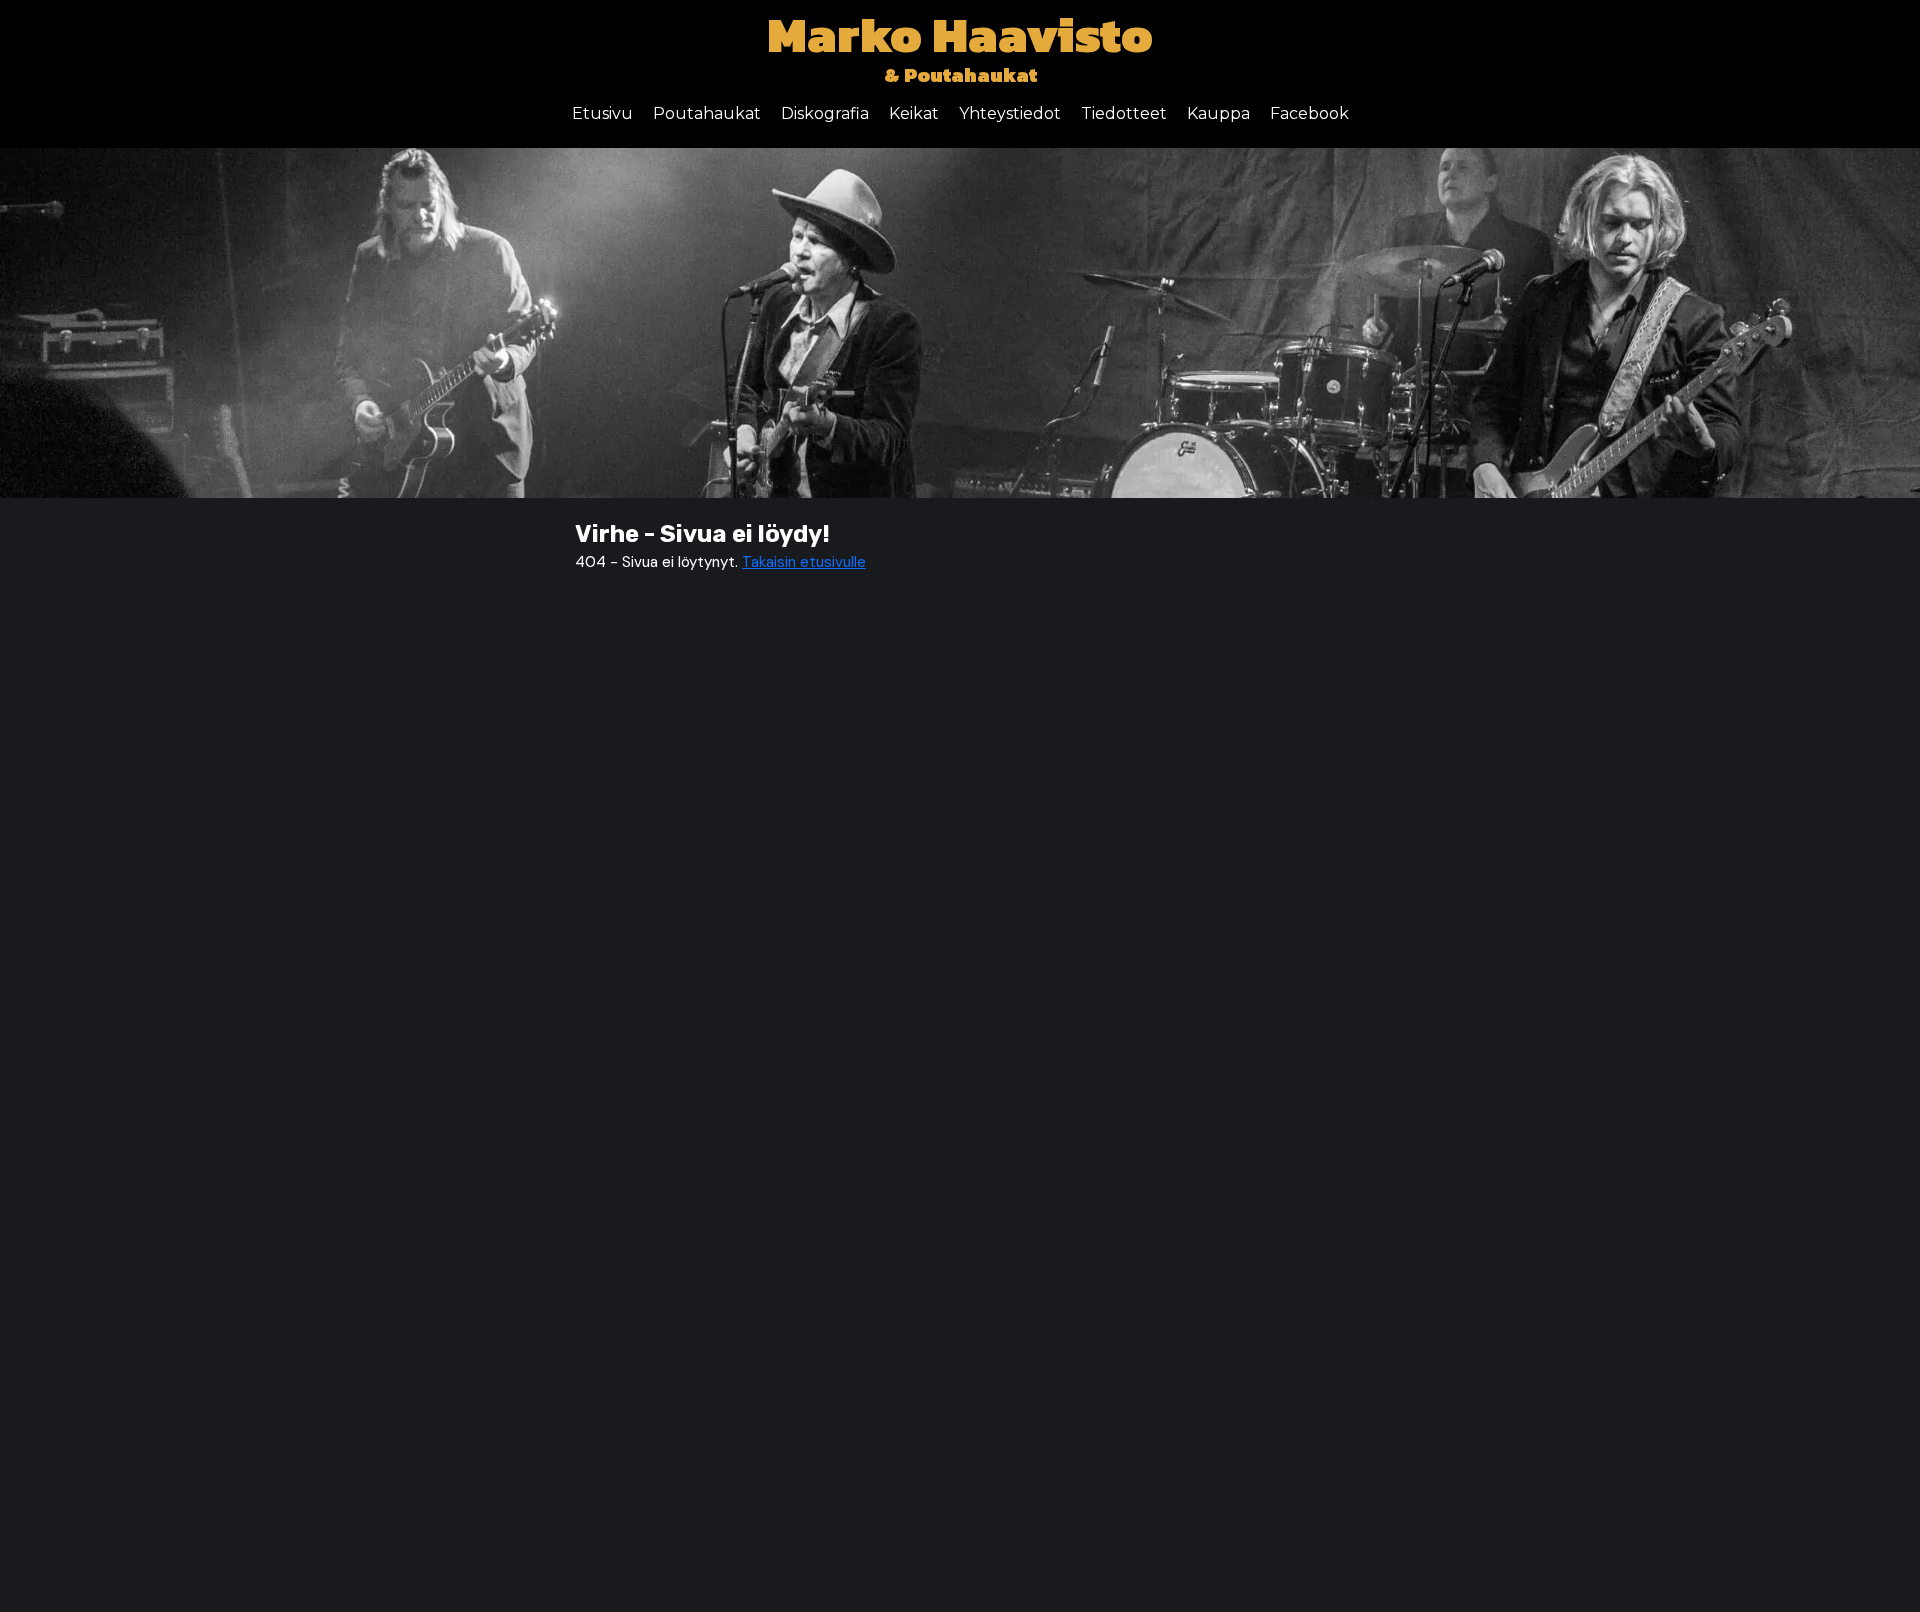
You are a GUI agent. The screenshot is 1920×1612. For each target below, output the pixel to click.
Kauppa (1218, 113)
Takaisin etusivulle (804, 562)
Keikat (914, 113)
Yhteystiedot (1010, 113)
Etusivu (602, 113)
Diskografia (825, 113)
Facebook (1309, 113)
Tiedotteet (1124, 113)
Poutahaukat (707, 113)
